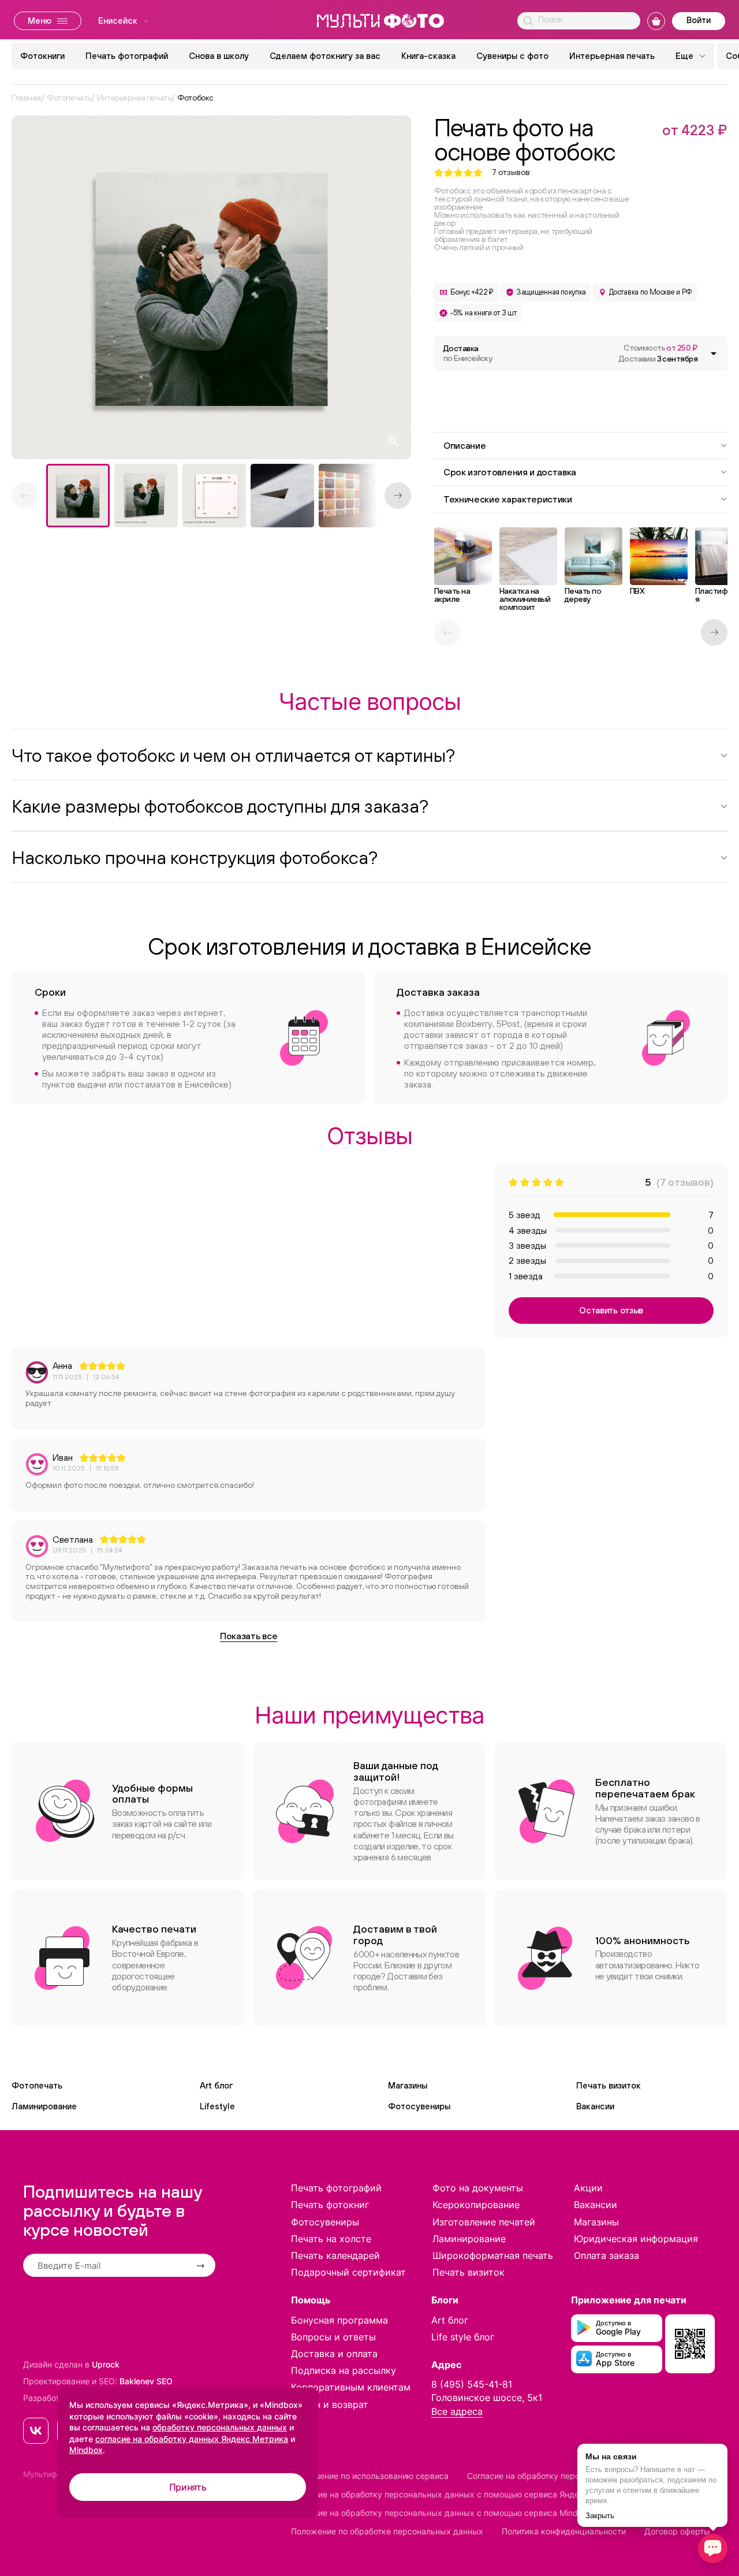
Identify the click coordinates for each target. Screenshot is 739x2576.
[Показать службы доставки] (714, 353)
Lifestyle (217, 2106)
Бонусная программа (339, 2320)
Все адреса (457, 2411)
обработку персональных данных (220, 2427)
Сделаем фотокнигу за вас (325, 56)
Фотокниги (42, 56)
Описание (464, 445)
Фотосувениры (419, 2106)
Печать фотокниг (330, 2205)
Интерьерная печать (612, 56)
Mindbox (86, 2450)
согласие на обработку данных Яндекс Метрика (192, 2439)
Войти (699, 20)
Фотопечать (37, 2085)
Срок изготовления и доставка (510, 472)
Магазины (408, 2085)
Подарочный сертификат (348, 2272)
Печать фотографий (127, 56)
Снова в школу (219, 56)
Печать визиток (609, 2085)
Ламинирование (44, 2106)
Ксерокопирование (476, 2205)
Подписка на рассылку (344, 2370)
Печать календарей (335, 2255)
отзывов (511, 172)
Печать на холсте (331, 2239)
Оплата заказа (606, 2255)
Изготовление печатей (484, 2222)
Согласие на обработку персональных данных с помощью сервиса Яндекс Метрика (458, 2494)
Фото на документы (478, 2188)
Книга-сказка (428, 56)
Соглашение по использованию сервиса (370, 2476)
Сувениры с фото (512, 56)
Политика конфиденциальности (564, 2531)
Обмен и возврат (330, 2404)
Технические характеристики (508, 499)
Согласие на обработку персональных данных (559, 2476)
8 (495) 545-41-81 (472, 2384)
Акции (588, 2188)
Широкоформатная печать (493, 2255)
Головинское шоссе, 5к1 (487, 2398)
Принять (188, 2487)
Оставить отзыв (611, 1310)
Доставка (468, 353)
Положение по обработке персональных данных (387, 2531)
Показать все (249, 1636)
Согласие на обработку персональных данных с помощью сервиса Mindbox (442, 2513)
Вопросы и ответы (333, 2337)
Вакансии (595, 2106)
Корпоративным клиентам (351, 2387)
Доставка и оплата (334, 2354)
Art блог (216, 2085)
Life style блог (463, 2337)
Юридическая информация (636, 2239)
